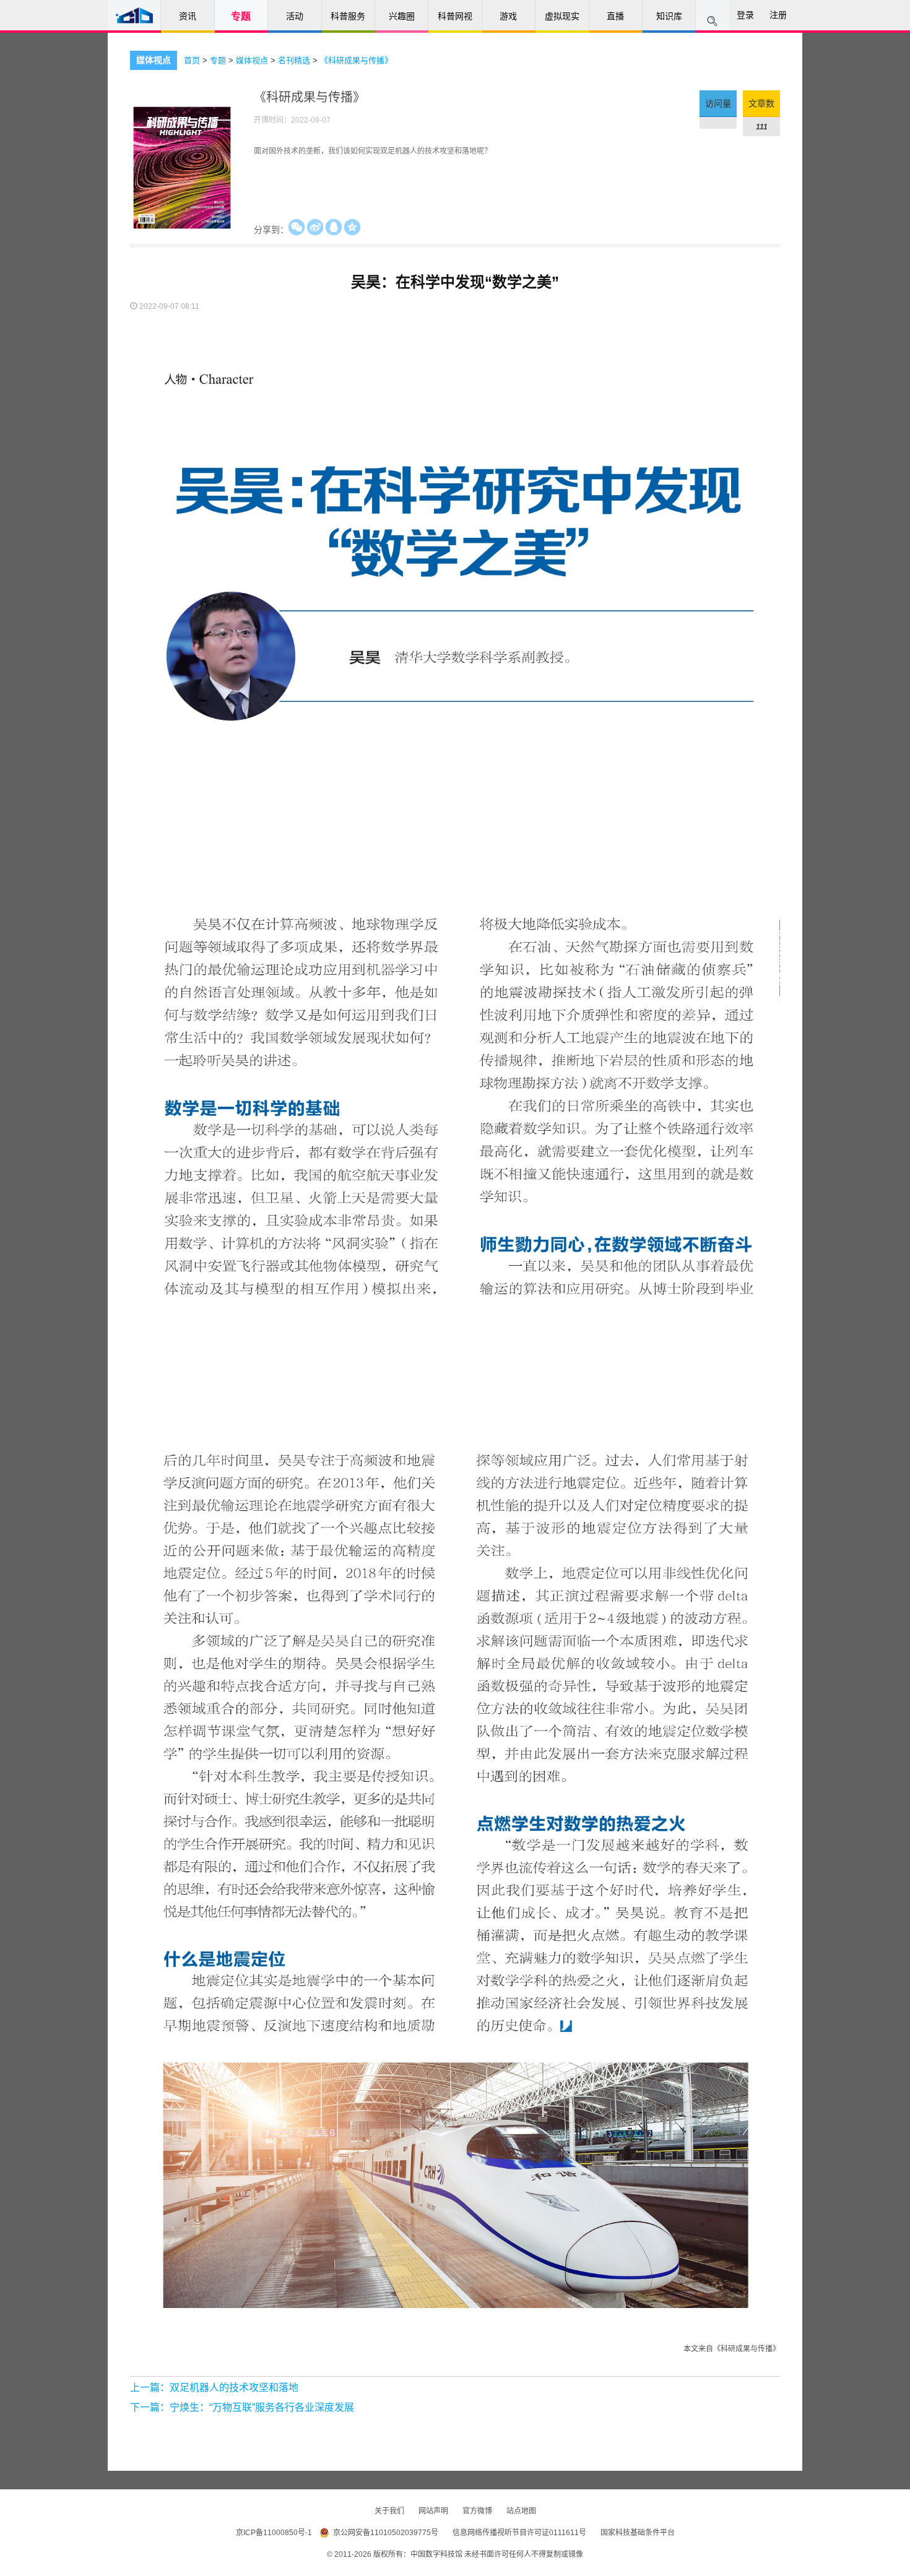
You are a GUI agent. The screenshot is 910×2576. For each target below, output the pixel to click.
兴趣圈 (402, 16)
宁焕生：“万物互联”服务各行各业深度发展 (262, 2407)
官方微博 (478, 2511)
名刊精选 (295, 60)
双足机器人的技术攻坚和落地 (234, 2388)
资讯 (188, 16)
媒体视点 (154, 60)
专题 (241, 16)
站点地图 (521, 2511)
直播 (615, 16)
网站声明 (434, 2511)
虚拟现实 (562, 16)
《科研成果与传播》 (356, 60)
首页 (193, 60)
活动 (295, 16)
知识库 (669, 16)
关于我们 (390, 2511)
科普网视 (455, 16)
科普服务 (348, 16)
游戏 (508, 16)
